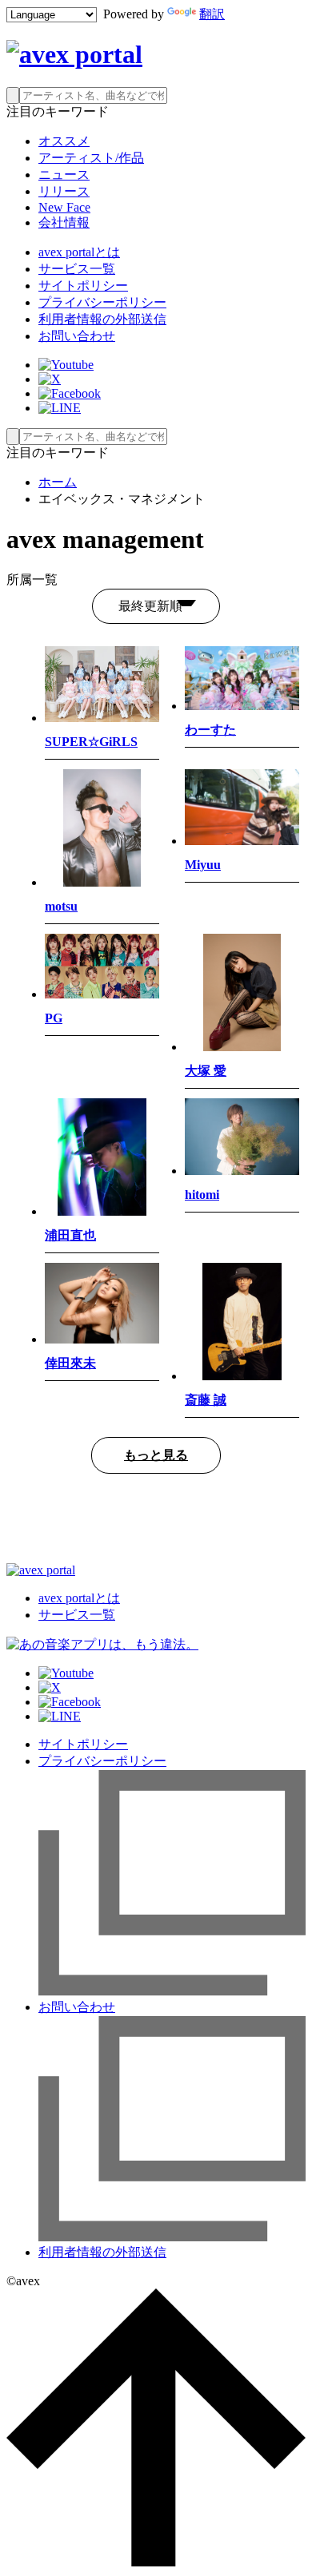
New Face (64, 207)
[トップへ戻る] (156, 2562)
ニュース (64, 175)
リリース (64, 191)
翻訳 (212, 14)
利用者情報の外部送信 (102, 319)
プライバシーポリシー (102, 302)
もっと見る (156, 1455)
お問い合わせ (77, 336)
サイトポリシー (83, 286)
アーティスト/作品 (91, 158)
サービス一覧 (77, 269)
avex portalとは (79, 252)
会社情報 (64, 222)
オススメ (64, 141)
